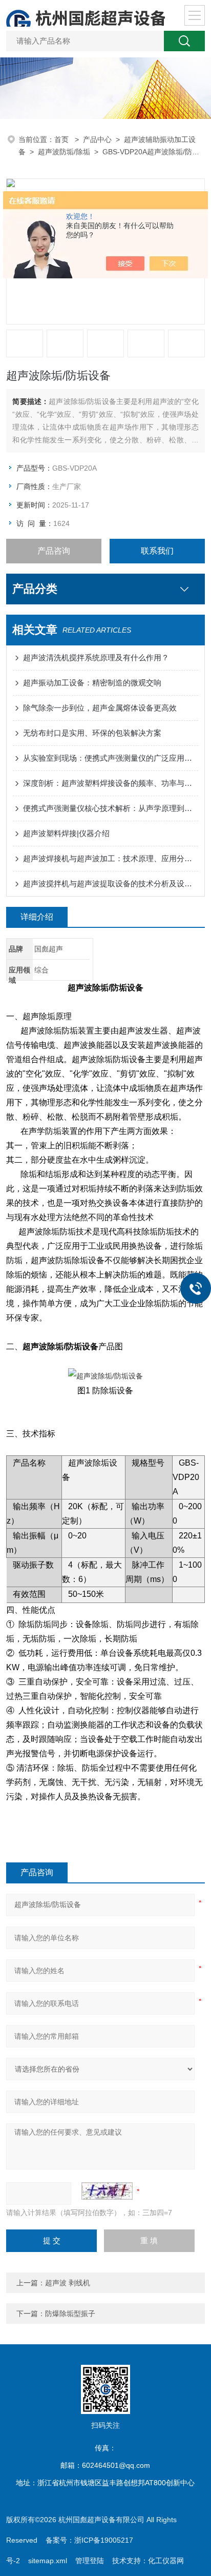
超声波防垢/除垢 (64, 152)
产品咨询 (54, 551)
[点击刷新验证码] (107, 2191)
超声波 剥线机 (68, 2283)
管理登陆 (90, 2561)
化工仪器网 (166, 2561)
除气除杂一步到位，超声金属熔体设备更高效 (100, 708)
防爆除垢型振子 (70, 2314)
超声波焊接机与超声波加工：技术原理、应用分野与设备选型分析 (110, 858)
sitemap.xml (48, 2561)
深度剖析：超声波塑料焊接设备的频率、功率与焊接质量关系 (110, 783)
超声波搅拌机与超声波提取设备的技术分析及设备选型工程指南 (110, 884)
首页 (62, 139)
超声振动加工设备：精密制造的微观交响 (92, 683)
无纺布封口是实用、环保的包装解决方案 (92, 733)
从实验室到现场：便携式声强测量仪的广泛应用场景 (110, 758)
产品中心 (97, 139)
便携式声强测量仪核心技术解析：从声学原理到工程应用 (110, 808)
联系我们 (157, 551)
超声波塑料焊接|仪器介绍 (66, 833)
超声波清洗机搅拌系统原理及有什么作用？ (96, 657)
